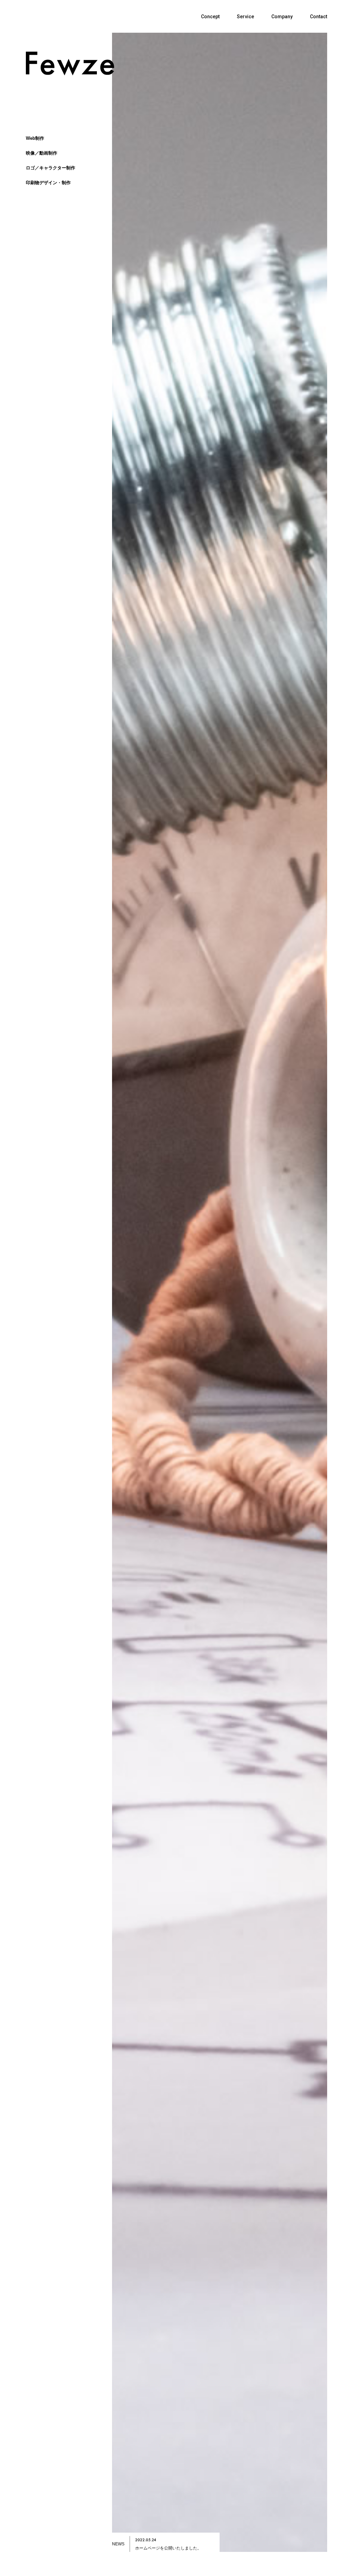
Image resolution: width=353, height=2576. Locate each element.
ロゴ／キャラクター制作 (51, 168)
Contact (319, 17)
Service (245, 17)
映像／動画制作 (42, 153)
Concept (210, 17)
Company (282, 17)
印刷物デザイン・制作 (48, 183)
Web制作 (35, 138)
